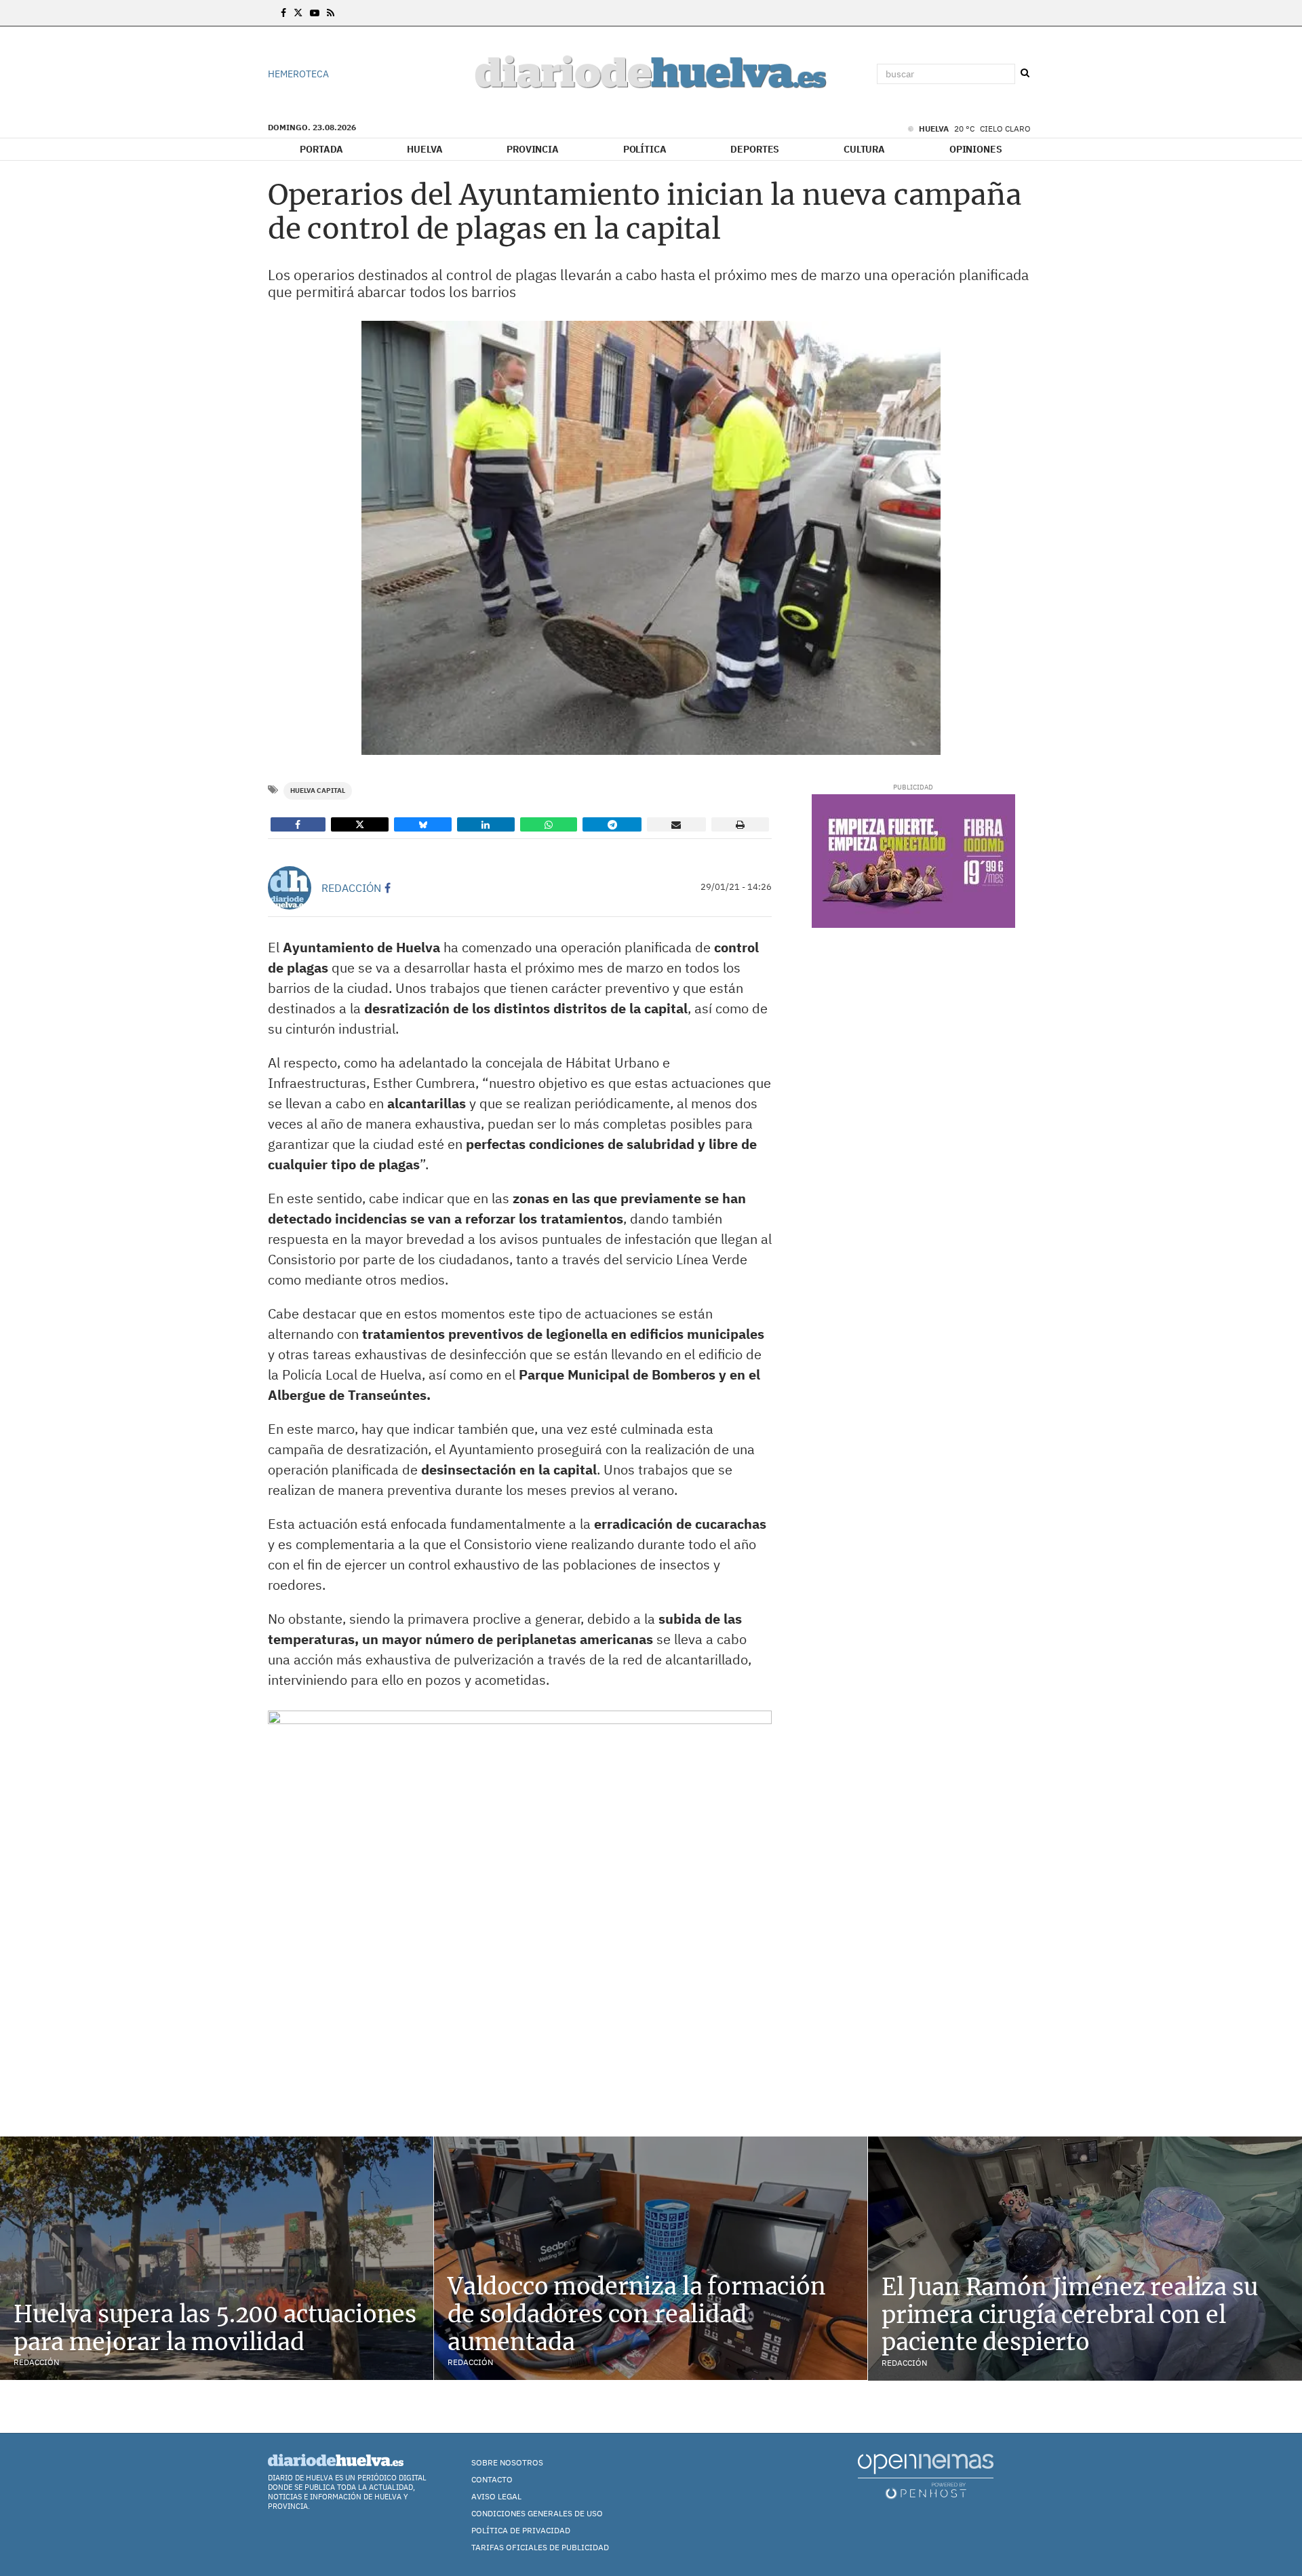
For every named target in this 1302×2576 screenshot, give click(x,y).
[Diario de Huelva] (651, 74)
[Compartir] (298, 824)
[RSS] (331, 13)
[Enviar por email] (676, 824)
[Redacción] (290, 888)
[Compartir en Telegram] (612, 824)
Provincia (533, 149)
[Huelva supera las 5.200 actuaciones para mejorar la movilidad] (217, 2258)
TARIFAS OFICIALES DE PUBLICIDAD (540, 2547)
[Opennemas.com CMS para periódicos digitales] (926, 2475)
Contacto (492, 2479)
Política (645, 149)
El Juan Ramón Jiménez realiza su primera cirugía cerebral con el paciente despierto (1070, 2315)
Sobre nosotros (507, 2462)
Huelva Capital (318, 791)
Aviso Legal (496, 2496)
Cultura (864, 149)
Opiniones (976, 149)
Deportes (755, 149)
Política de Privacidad (521, 2530)
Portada (321, 149)
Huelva (425, 149)
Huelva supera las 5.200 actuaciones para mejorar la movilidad (215, 2328)
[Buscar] (1025, 73)
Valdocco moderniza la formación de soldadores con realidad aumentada (637, 2314)
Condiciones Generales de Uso (537, 2513)
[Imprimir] (741, 824)
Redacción (351, 888)
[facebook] (388, 888)
